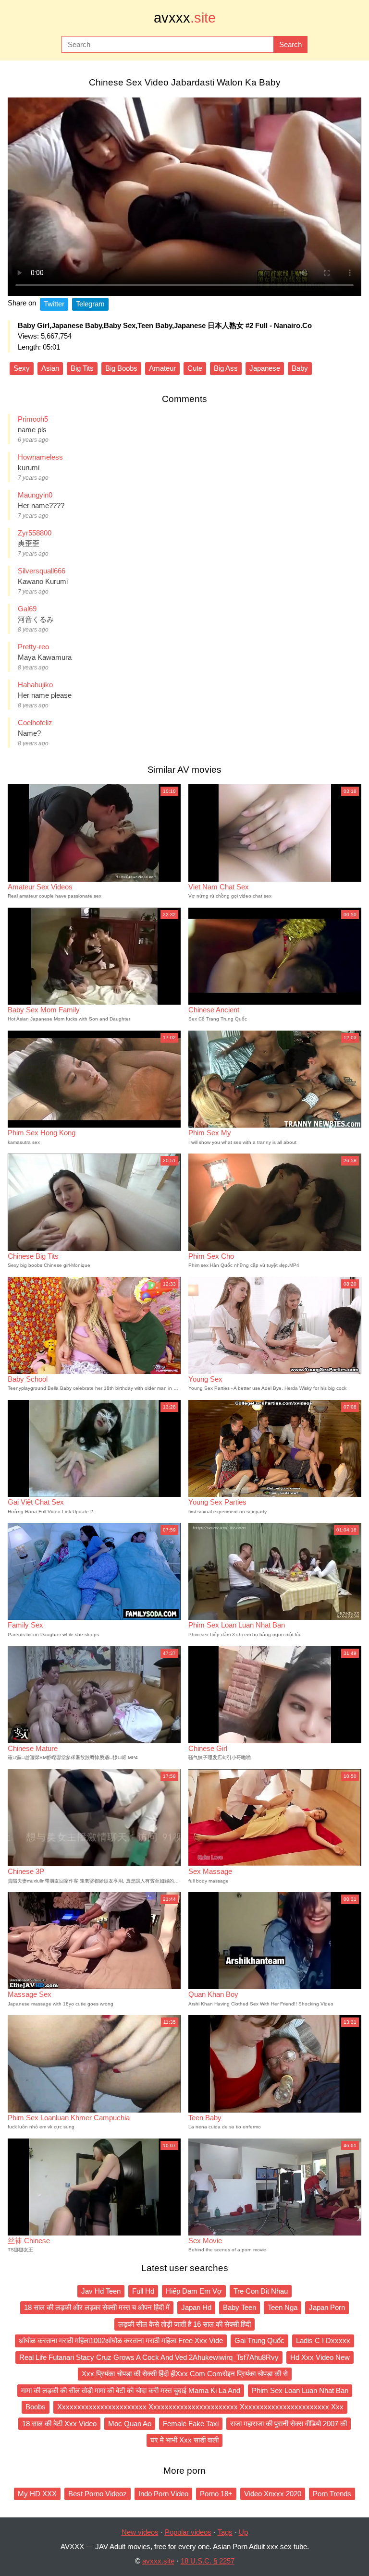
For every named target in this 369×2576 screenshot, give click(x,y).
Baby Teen (240, 2307)
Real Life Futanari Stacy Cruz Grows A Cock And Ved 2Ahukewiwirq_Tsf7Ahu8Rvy (149, 2357)
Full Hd (143, 2291)
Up (243, 2532)
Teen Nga (283, 2307)
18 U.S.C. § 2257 (208, 2561)
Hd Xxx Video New (320, 2357)
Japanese (265, 368)
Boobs (36, 2407)
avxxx (185, 18)
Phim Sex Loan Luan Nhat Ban (300, 2390)
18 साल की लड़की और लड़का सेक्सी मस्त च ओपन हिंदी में (97, 2307)
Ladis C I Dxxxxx (323, 2340)
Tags (225, 2532)
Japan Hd (196, 2307)
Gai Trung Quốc (259, 2340)
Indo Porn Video (163, 2494)
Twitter (54, 304)
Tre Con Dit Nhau (261, 2291)
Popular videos (188, 2532)
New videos (140, 2532)
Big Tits (82, 368)
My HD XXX (37, 2494)
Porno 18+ (216, 2494)
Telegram (90, 304)
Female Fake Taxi (191, 2424)
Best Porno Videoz (98, 2494)
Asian (50, 368)
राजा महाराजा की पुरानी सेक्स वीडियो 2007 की (289, 2424)
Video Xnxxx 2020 (273, 2494)
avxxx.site (158, 2561)
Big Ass (226, 368)
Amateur (162, 368)
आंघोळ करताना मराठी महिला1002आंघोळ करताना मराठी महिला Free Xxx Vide (121, 2340)
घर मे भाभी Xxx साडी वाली (184, 2440)
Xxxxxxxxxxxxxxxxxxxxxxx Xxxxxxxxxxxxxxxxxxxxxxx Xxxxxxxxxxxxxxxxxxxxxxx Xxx (200, 2407)
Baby (300, 368)
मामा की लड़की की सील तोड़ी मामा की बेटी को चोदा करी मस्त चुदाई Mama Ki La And (131, 2390)
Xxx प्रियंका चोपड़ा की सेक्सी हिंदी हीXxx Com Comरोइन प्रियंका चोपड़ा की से (185, 2374)
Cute (195, 368)
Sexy (22, 368)
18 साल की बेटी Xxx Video (59, 2424)
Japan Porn (327, 2307)
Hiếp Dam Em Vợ (194, 2291)
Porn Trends (332, 2494)
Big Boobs (121, 368)
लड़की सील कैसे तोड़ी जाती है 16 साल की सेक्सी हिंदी (184, 2324)
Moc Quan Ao (130, 2424)
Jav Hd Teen (101, 2291)
